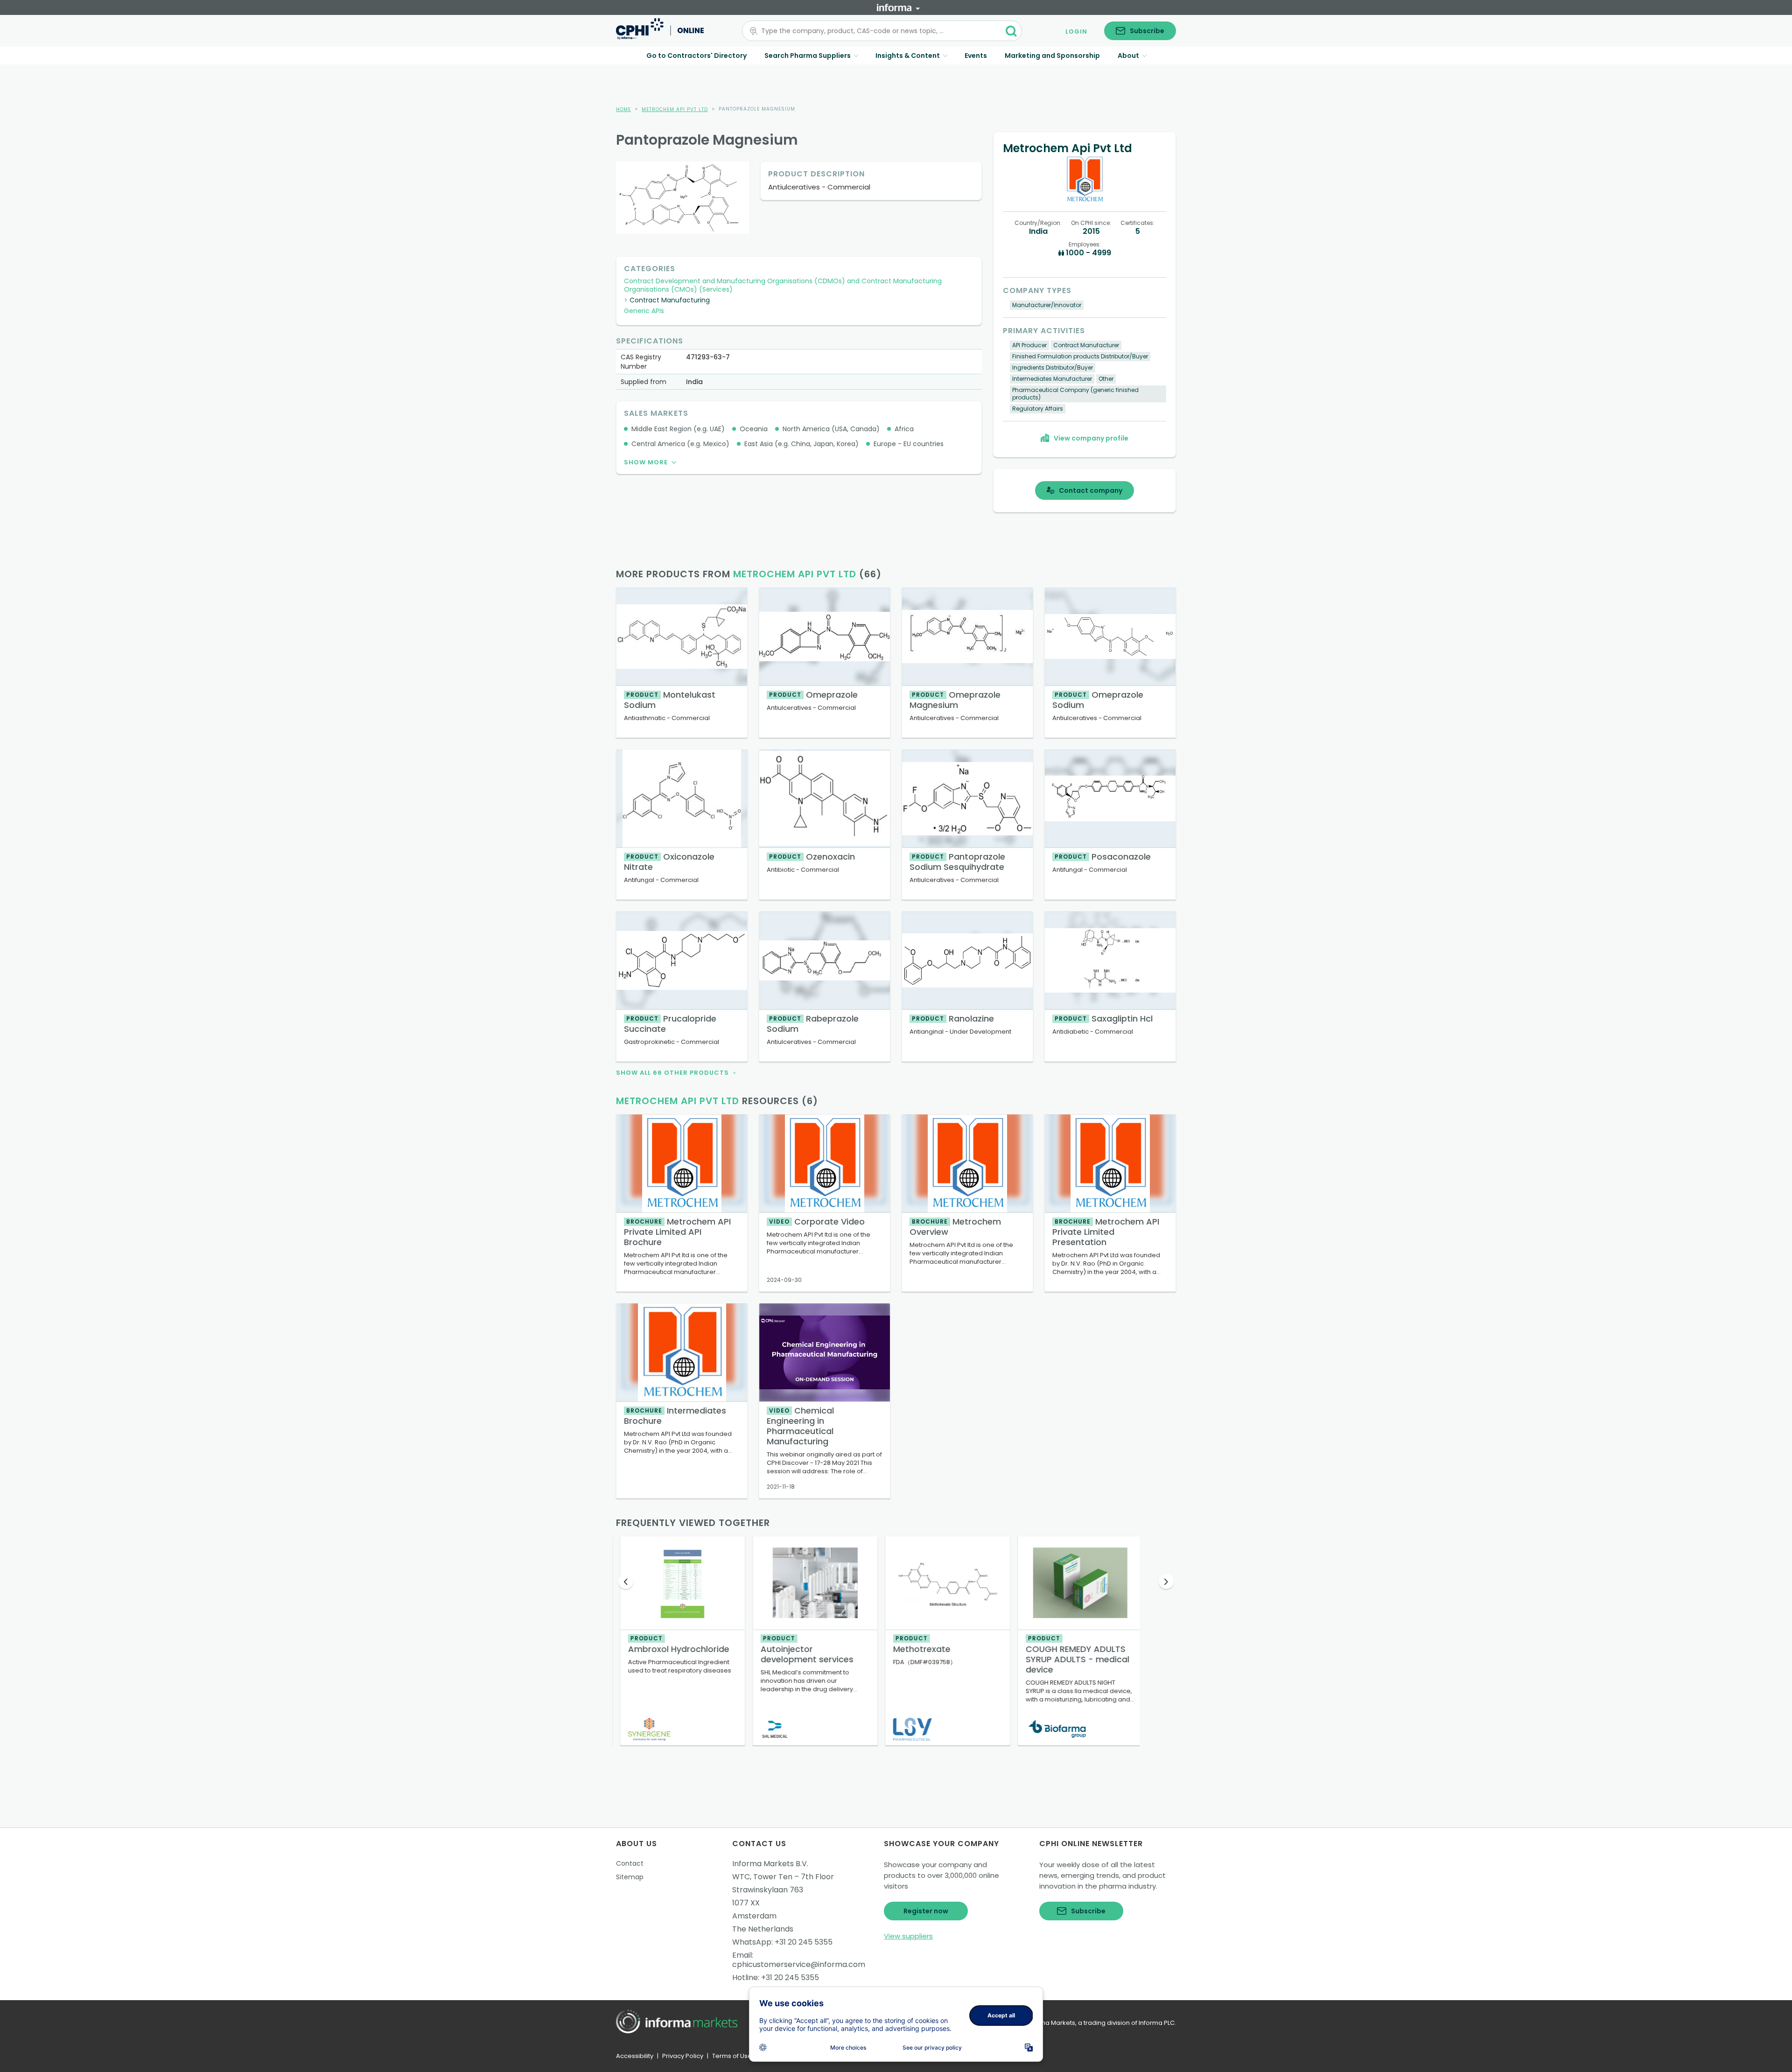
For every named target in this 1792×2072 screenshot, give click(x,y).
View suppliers (908, 1936)
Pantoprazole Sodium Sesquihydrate (957, 862)
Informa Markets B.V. (770, 1864)
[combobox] (876, 31)
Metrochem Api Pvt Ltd (675, 109)
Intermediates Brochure (675, 1416)
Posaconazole (1103, 857)
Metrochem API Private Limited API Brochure (677, 1232)
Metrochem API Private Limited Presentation (1106, 1232)
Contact (630, 1863)
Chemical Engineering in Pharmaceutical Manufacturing (800, 1426)
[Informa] (898, 7)
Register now (926, 1911)
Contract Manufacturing (670, 300)
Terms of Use (732, 2056)
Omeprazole (813, 695)
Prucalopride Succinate (670, 1024)
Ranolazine (953, 1018)
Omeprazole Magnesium (955, 700)
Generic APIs (644, 311)
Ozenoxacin (812, 857)
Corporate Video (817, 1221)
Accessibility (635, 2056)
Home (623, 109)
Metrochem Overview (955, 1227)
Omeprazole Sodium (1098, 700)
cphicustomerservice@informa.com (799, 1964)
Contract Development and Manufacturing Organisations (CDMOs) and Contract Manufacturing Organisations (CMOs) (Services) (783, 285)
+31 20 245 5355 (804, 1942)
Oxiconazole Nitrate (669, 862)
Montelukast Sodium (670, 700)
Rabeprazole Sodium (813, 1024)
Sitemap (630, 1877)
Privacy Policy (683, 2056)
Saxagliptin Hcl (1104, 1018)
